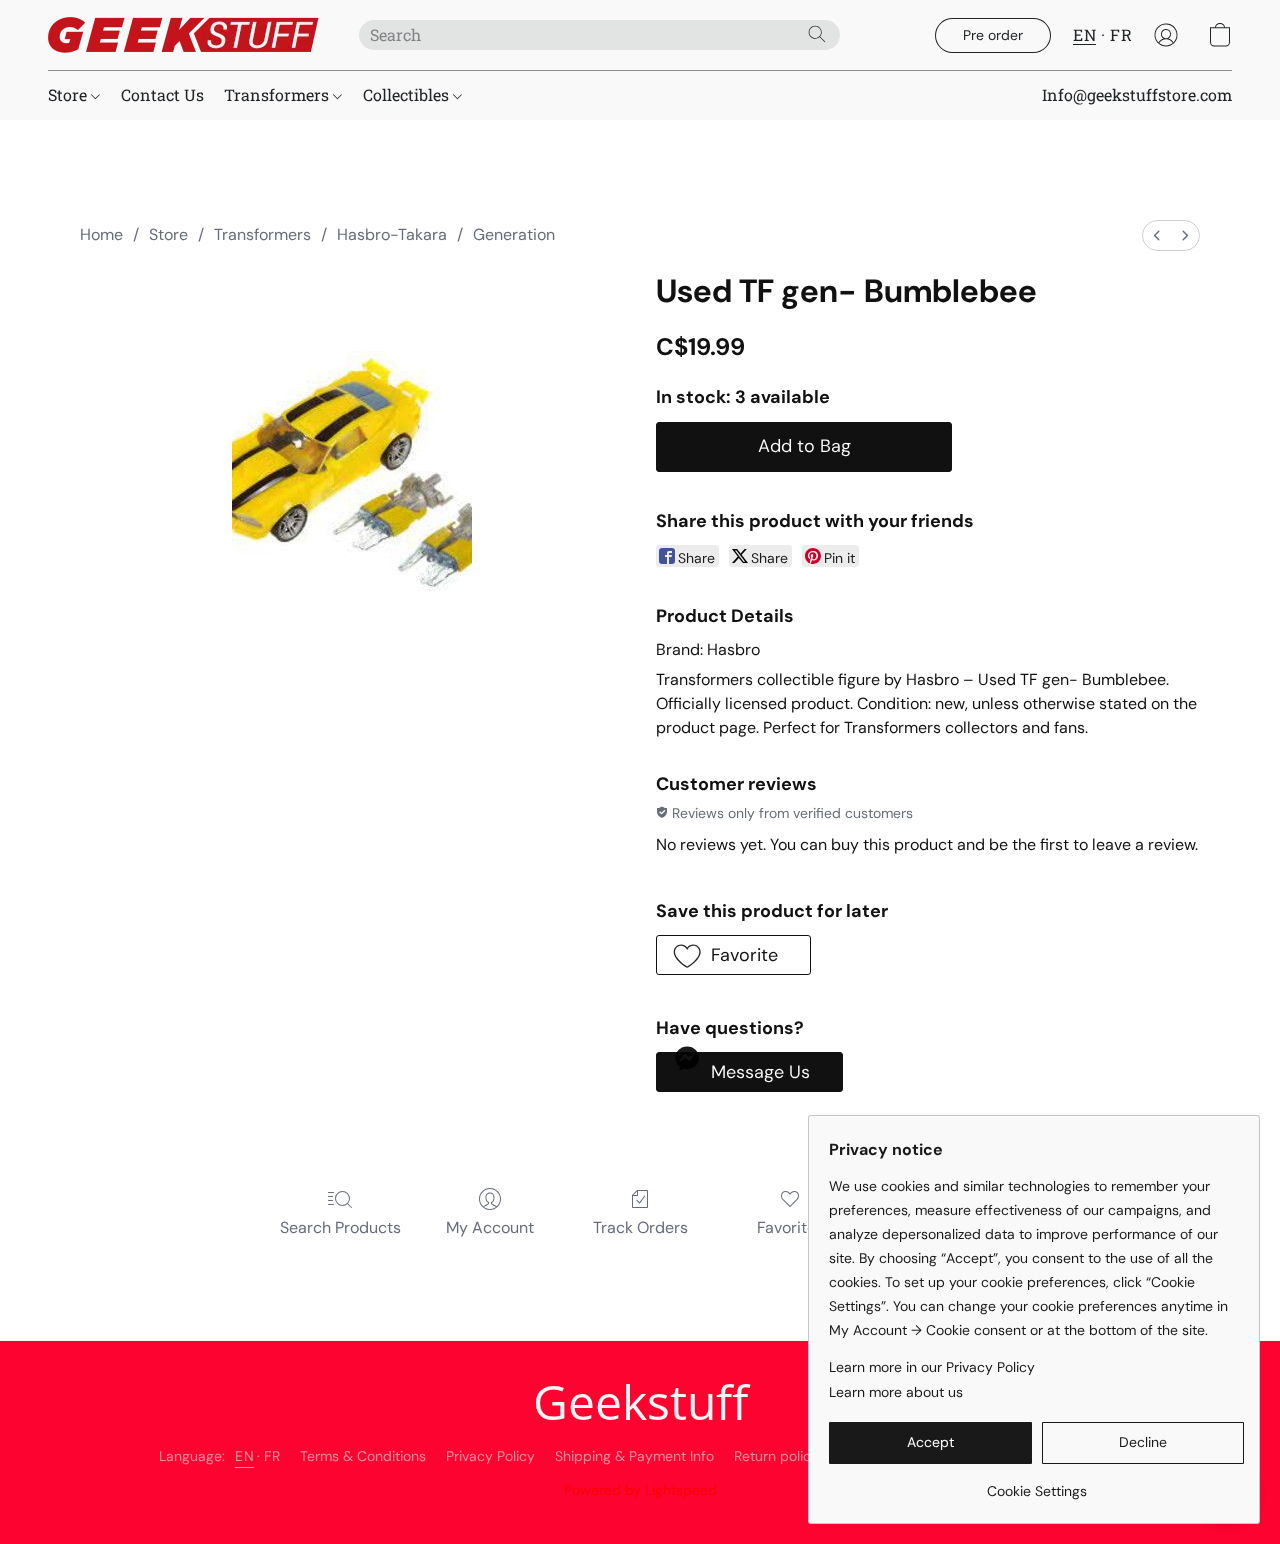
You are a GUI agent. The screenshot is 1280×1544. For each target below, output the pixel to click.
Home (101, 234)
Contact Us (162, 94)
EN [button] (1084, 34)
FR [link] (272, 1456)
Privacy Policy (490, 1456)
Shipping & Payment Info (634, 1456)
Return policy (776, 1456)
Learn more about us (896, 1392)
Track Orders (640, 1227)
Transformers (278, 94)
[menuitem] (1157, 235)
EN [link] (244, 1456)
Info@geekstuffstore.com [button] (1137, 94)
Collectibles (408, 94)
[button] (183, 35)
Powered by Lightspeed (640, 1490)
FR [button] (1121, 34)
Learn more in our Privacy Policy (932, 1367)
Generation (514, 234)
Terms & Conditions (363, 1456)
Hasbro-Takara (392, 234)
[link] (1036, 1483)
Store (69, 94)
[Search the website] (817, 34)
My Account (490, 1227)
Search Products (340, 1227)
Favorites (790, 1227)
